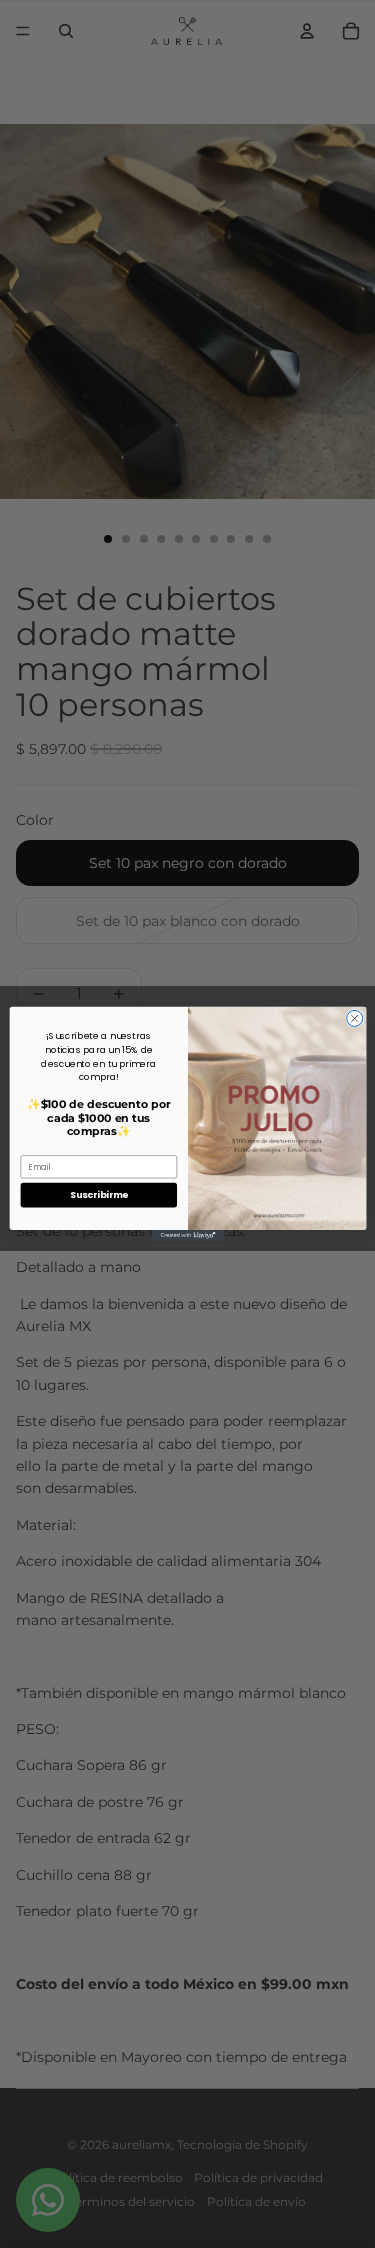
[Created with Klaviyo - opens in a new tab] (187, 1235)
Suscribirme (98, 1195)
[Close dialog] (354, 1019)
